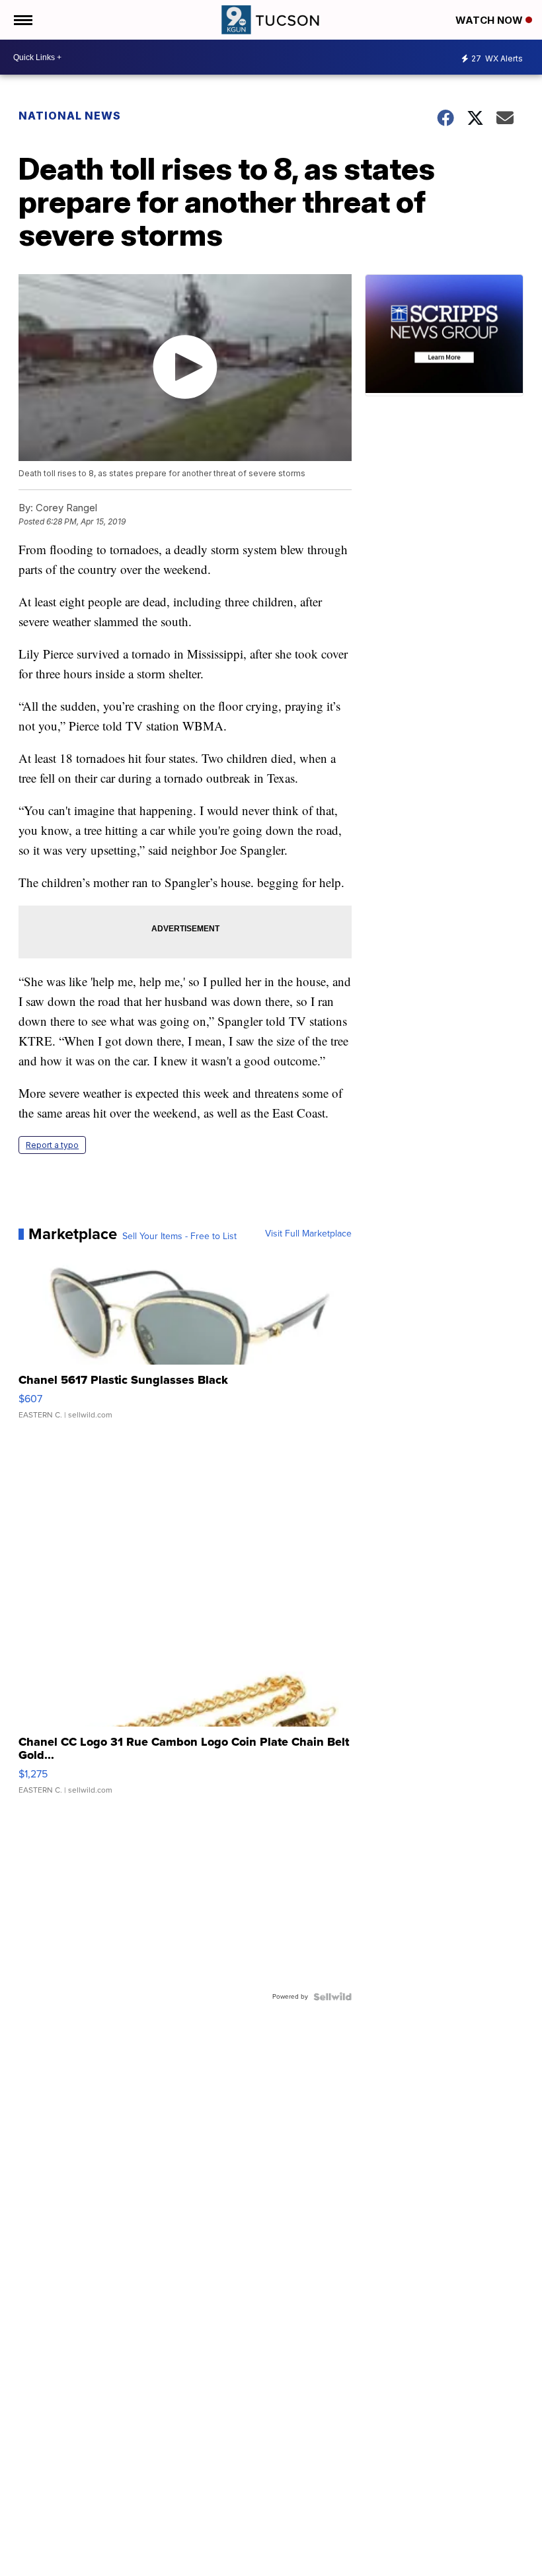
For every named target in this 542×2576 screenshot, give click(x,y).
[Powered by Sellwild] (332, 1997)
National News (70, 116)
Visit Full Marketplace (308, 1234)
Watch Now (490, 20)
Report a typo (52, 1145)
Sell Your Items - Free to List (179, 1236)
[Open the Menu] (22, 20)
